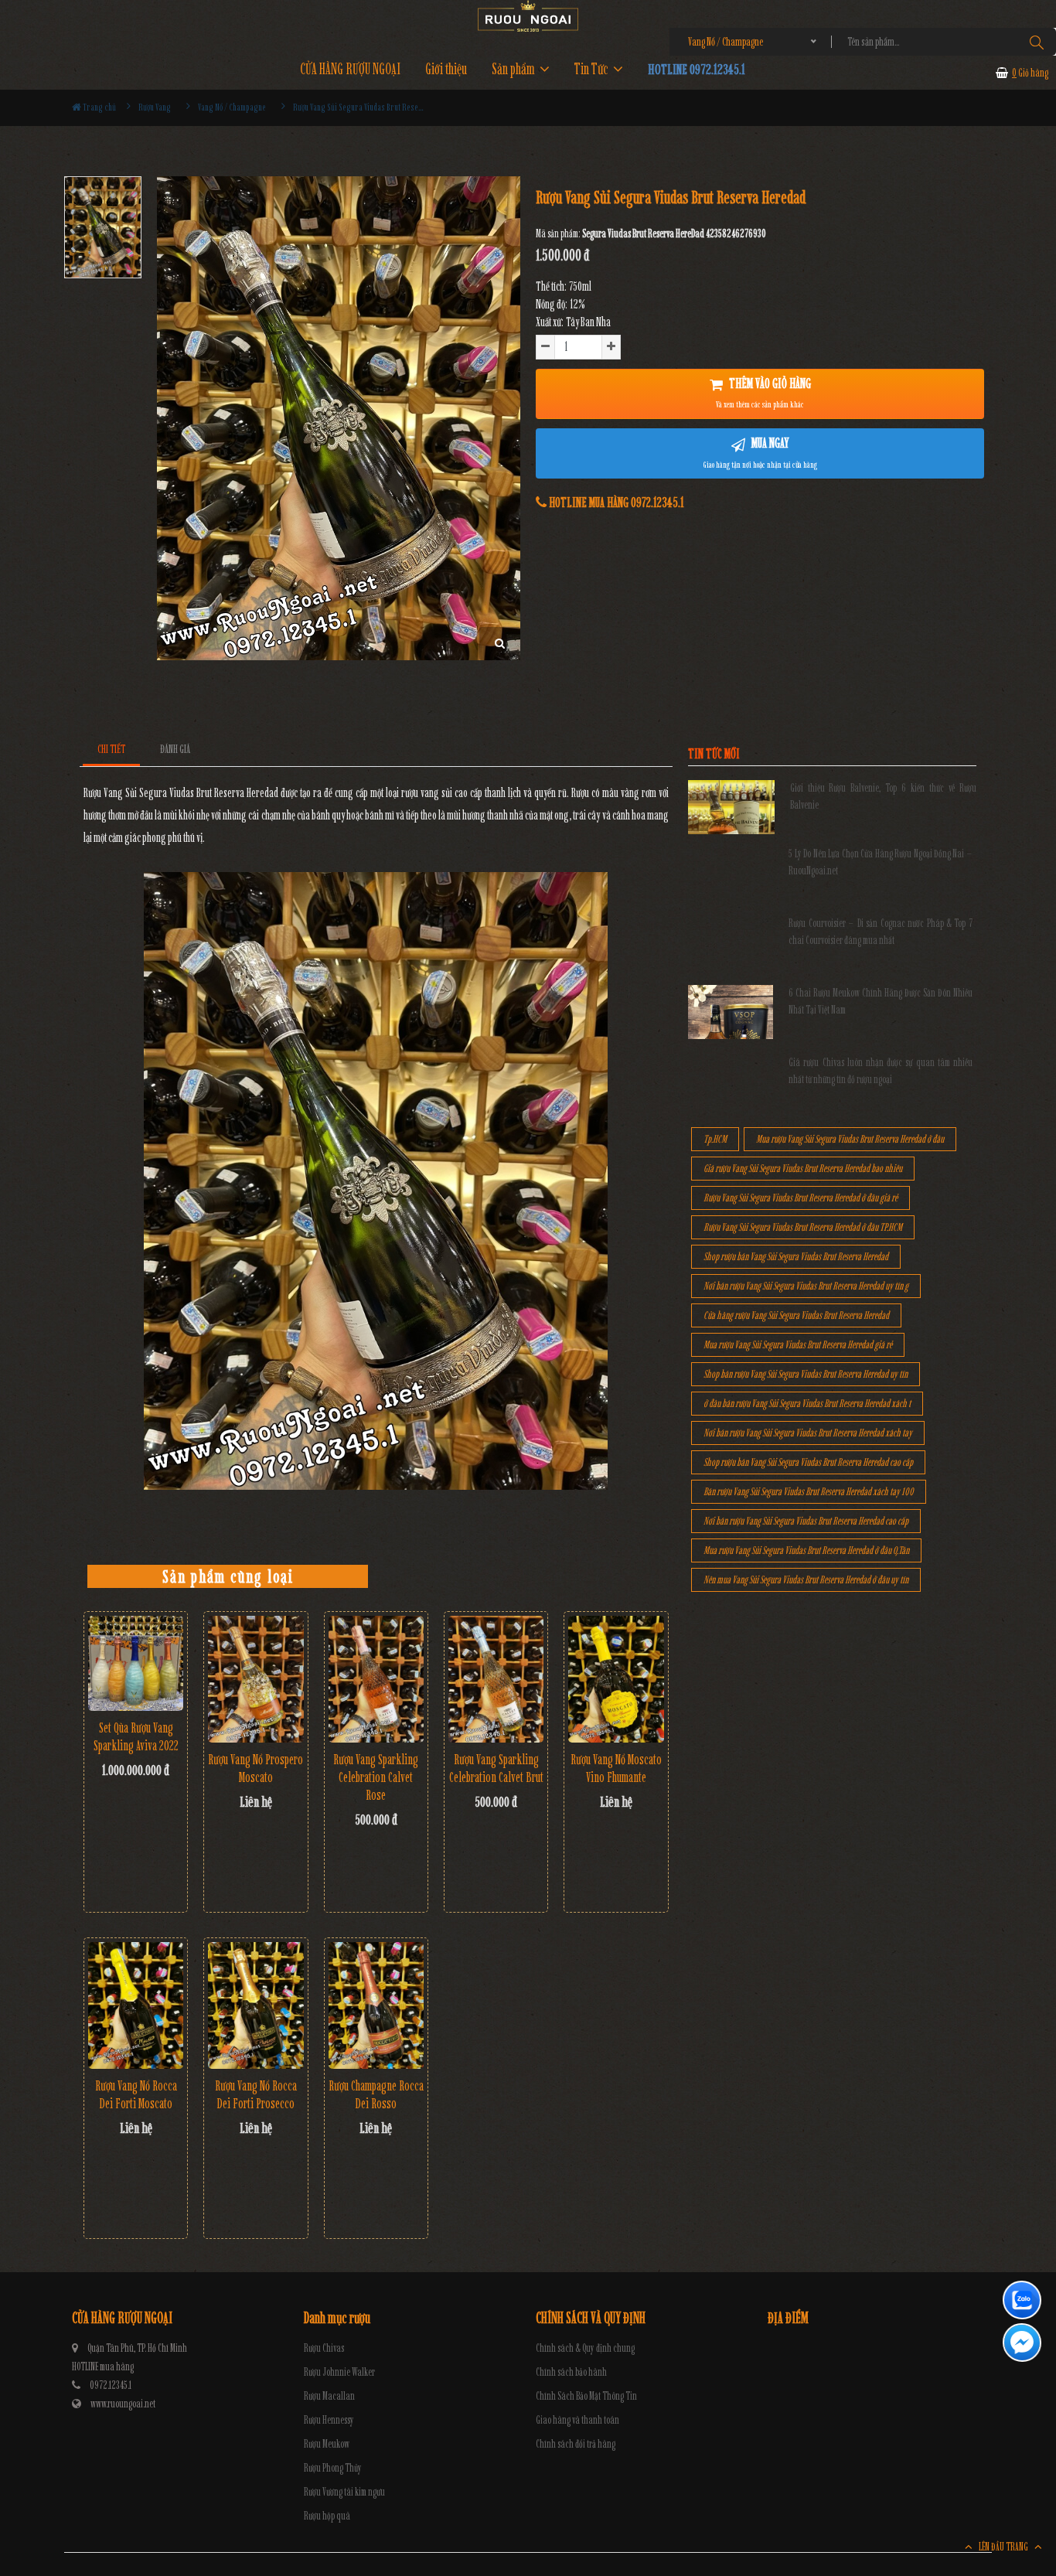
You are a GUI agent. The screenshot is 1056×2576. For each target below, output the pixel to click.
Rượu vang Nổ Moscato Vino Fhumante (616, 1768)
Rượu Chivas (324, 2348)
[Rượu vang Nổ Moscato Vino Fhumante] (616, 1680)
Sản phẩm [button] (514, 69)
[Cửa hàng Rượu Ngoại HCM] (528, 16)
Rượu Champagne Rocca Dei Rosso (376, 2095)
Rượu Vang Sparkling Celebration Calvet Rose (376, 1777)
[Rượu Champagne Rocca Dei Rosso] (376, 2006)
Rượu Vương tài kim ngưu (344, 2492)
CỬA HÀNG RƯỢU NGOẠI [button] (350, 69)
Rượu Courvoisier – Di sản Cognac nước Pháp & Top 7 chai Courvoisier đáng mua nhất (881, 932)
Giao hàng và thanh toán (577, 2420)
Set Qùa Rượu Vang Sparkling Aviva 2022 (136, 1737)
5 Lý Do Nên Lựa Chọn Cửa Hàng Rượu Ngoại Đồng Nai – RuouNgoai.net (881, 862)
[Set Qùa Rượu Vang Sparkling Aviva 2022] (136, 1663)
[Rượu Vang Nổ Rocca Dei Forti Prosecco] (255, 2006)
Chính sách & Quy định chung (585, 2348)
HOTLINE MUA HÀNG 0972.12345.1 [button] (615, 503)
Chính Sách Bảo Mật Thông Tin (586, 2396)
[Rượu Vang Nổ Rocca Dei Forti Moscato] (136, 2006)
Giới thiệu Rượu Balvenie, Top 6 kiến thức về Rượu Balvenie (883, 797)
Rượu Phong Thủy (333, 2468)
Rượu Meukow (327, 2444)
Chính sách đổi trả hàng (576, 2444)
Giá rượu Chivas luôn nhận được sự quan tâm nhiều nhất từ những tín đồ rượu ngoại (881, 1071)
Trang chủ (99, 107)
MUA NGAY (760, 452)
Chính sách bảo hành (571, 2372)
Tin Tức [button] (593, 69)
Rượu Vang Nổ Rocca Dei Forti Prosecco (256, 2095)
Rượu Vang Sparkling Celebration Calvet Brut (496, 1768)
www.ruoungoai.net (123, 2404)
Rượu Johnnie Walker (339, 2372)
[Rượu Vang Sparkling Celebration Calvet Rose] (376, 1680)
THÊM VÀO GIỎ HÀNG (763, 393)
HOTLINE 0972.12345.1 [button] (697, 69)
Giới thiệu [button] (446, 69)
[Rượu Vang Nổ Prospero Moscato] (255, 1680)
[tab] (112, 750)
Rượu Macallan (329, 2396)
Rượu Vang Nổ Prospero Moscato (255, 1768)
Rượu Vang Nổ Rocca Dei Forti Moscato (136, 2095)
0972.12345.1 (111, 2385)
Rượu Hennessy (329, 2420)
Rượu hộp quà (327, 2516)
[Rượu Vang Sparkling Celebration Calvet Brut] (496, 1680)
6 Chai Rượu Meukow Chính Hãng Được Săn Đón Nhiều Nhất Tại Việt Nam (881, 1002)
